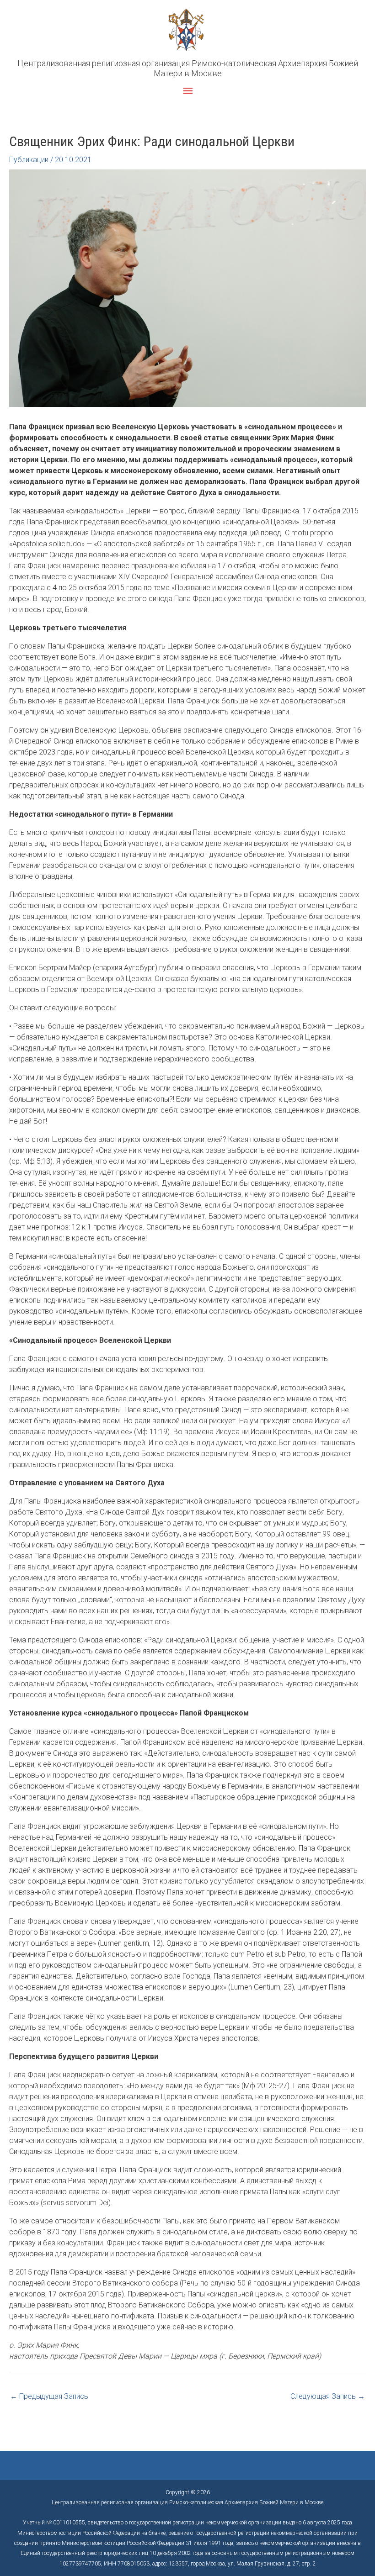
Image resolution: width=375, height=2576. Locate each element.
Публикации (29, 160)
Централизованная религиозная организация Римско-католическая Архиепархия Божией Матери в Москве (188, 68)
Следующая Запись (328, 2396)
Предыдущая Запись (49, 2396)
